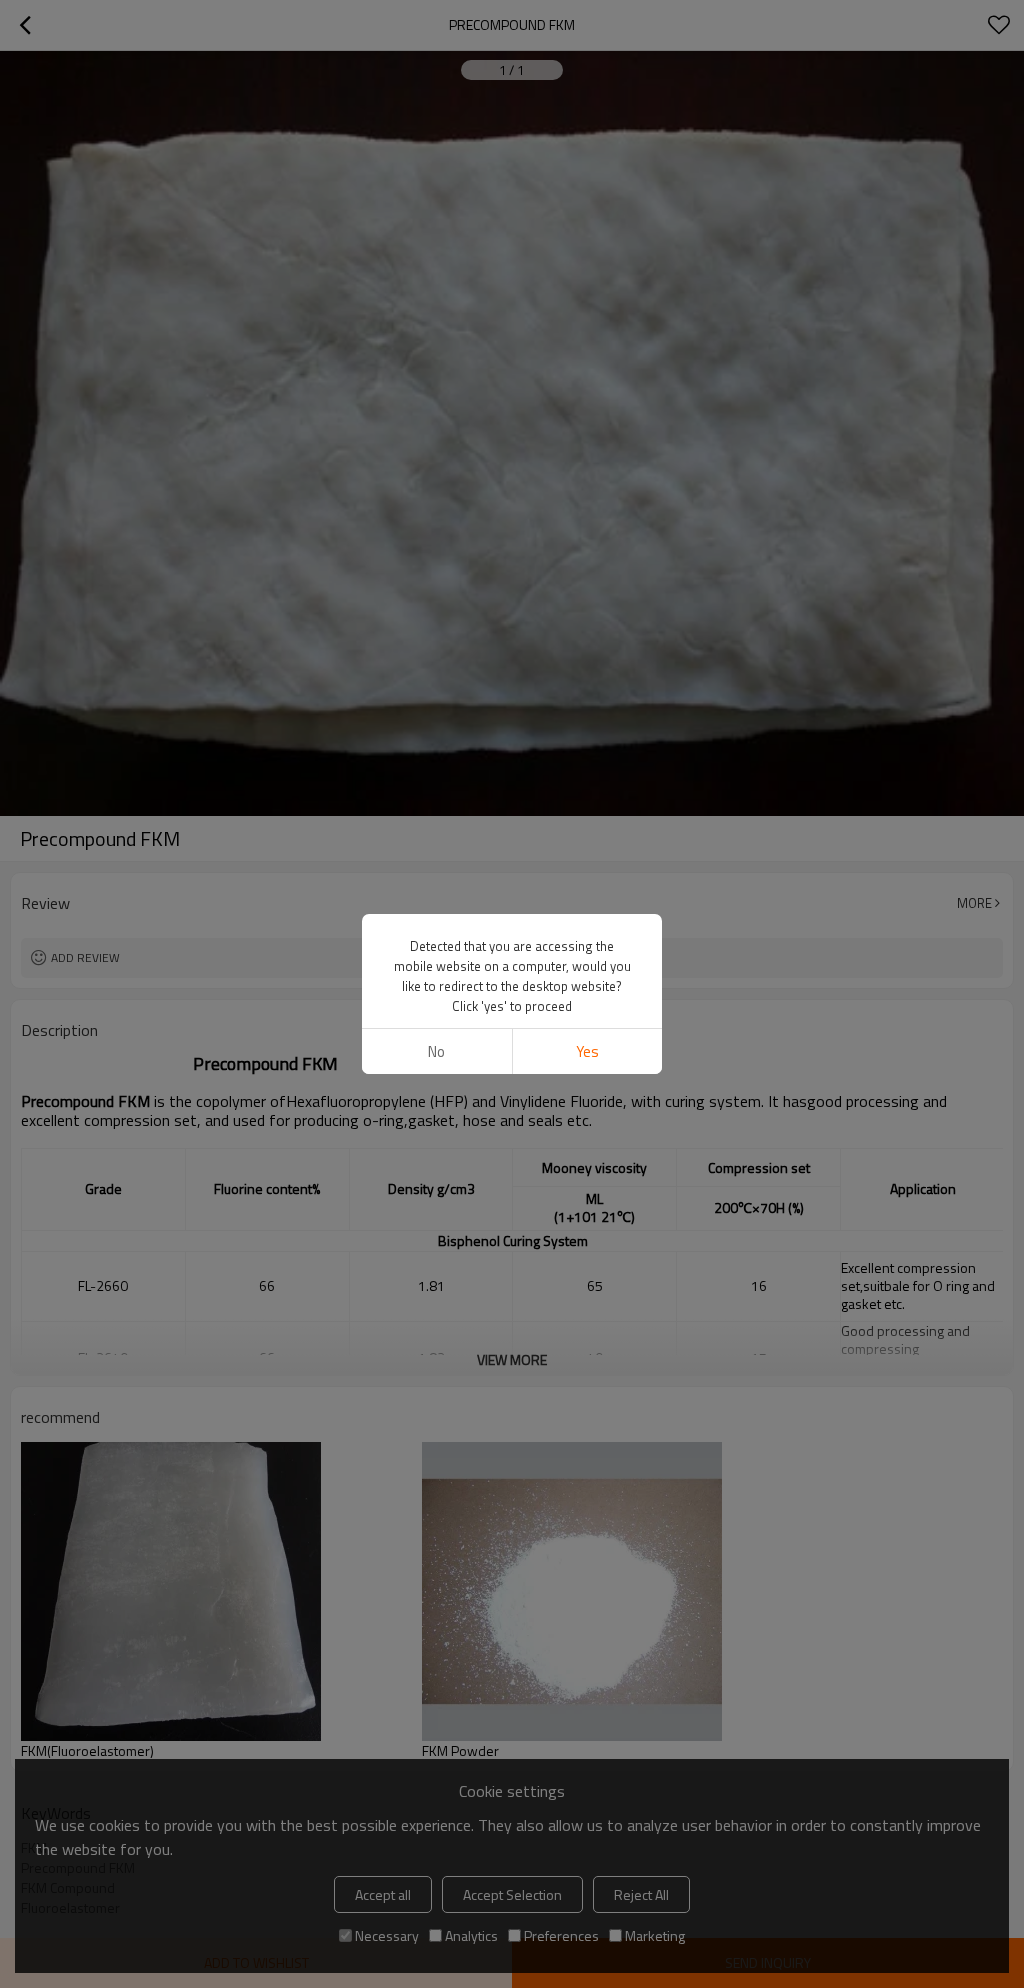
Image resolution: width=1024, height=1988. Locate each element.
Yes (587, 1051)
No (436, 1051)
